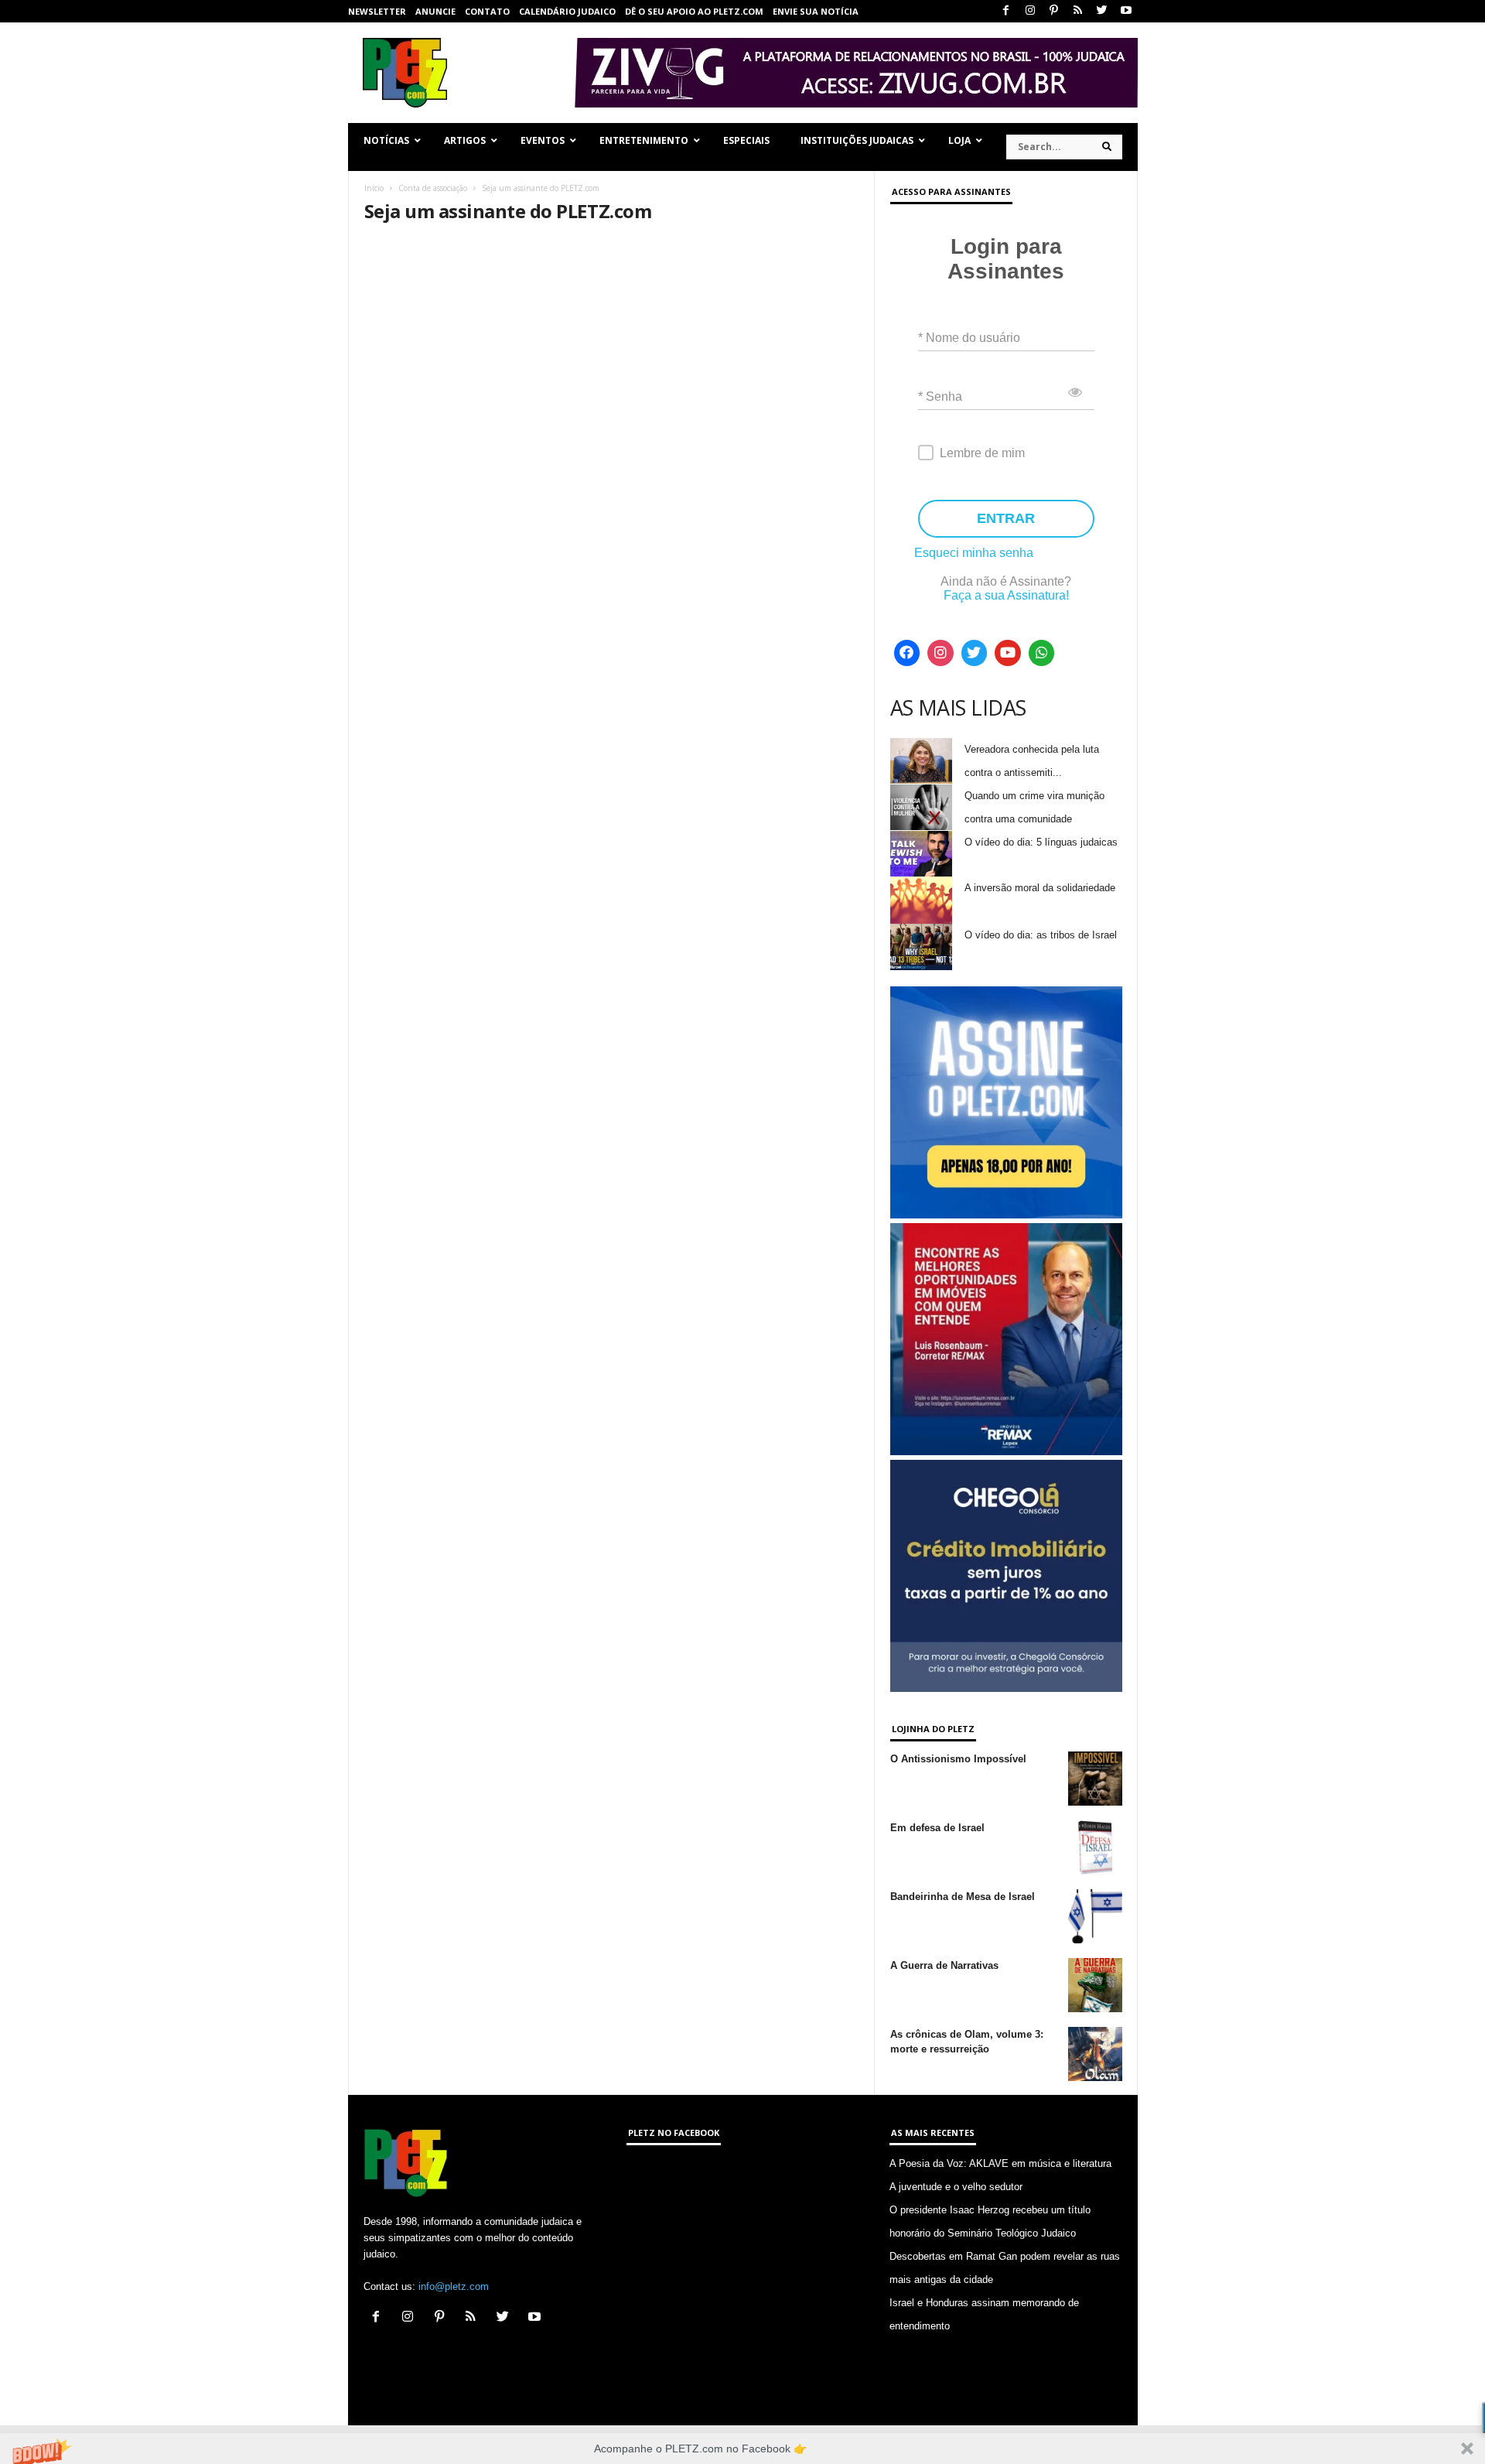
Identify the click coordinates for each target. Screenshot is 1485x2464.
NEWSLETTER (377, 11)
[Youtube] (1126, 11)
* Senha (940, 396)
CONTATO (487, 11)
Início (374, 188)
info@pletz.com (454, 2286)
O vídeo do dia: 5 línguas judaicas (1041, 842)
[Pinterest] (1054, 11)
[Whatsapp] (1042, 653)
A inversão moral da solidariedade (1040, 888)
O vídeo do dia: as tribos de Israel (1041, 935)
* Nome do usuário (969, 338)
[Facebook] (1006, 11)
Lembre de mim (982, 453)
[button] (742, 2449)
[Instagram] (1030, 11)
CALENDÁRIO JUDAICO (567, 11)
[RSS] (1078, 11)
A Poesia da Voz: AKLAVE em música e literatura (1000, 2163)
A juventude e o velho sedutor (956, 2187)
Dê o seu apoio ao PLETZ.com (694, 11)
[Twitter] (1102, 11)
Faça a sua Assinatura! (1006, 595)
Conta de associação (433, 188)
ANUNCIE (435, 11)
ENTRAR (1006, 518)
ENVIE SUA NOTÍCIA (816, 11)
